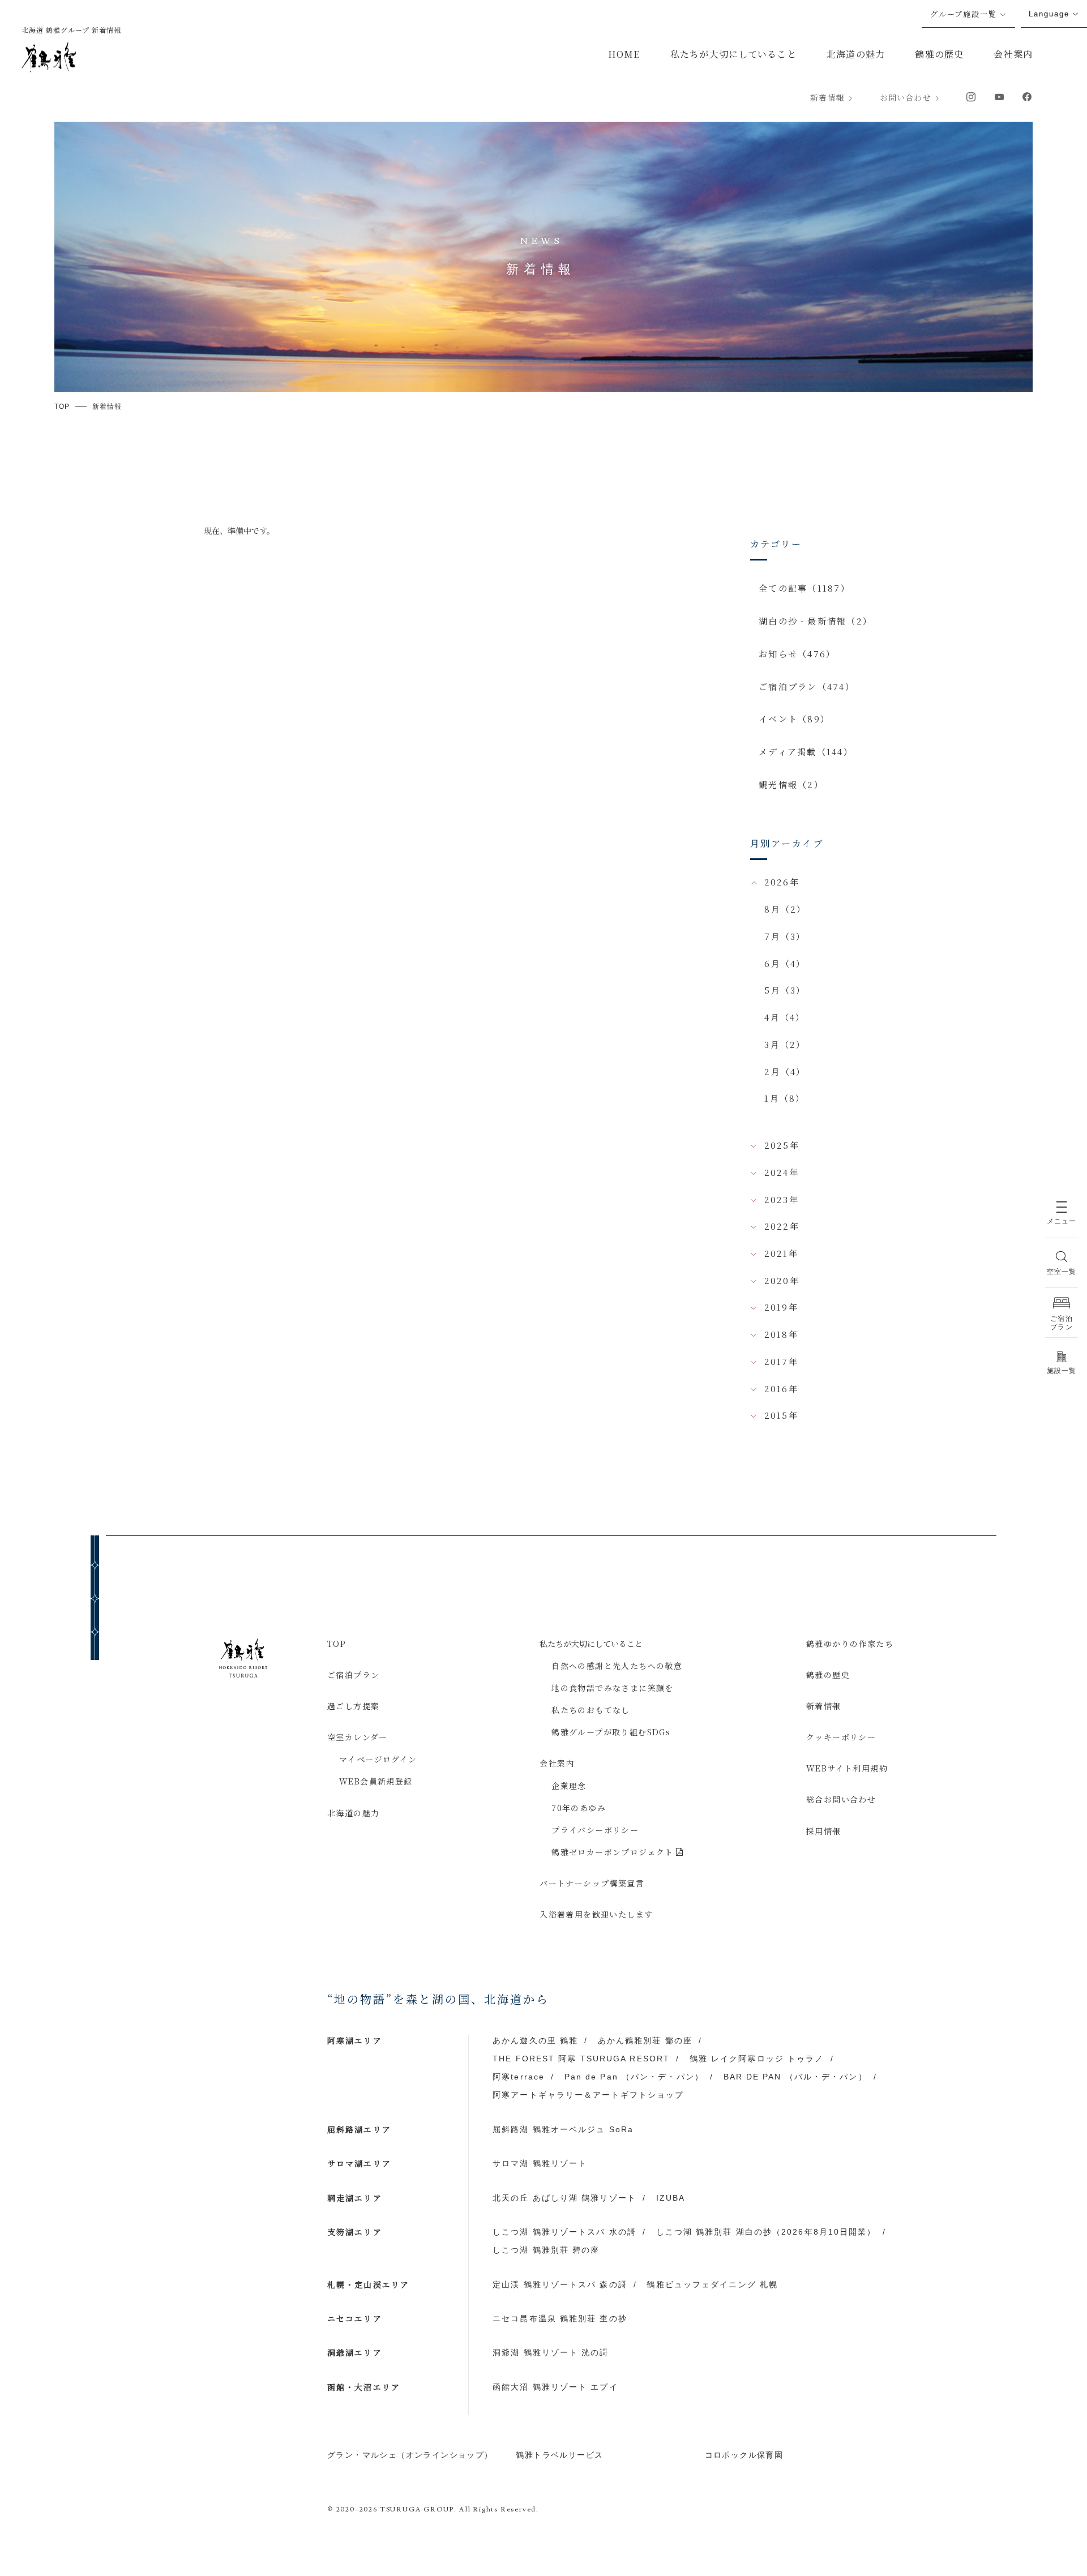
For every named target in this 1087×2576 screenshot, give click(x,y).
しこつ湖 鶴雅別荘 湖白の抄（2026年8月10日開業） (766, 2232)
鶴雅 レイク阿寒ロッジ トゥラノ (757, 2059)
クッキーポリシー (841, 1737)
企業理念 (569, 1786)
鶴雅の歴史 (939, 54)
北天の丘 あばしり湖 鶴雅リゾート (564, 2198)
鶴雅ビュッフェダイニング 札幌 (712, 2284)
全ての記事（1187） (804, 588)
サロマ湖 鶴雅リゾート (540, 2163)
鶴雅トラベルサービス (559, 2455)
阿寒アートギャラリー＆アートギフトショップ (588, 2095)
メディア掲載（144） (806, 752)
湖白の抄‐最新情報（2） (816, 621)
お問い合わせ (906, 97)
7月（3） (785, 936)
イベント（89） (794, 719)
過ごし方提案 (353, 1706)
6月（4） (785, 963)
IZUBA (671, 2198)
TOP (337, 1644)
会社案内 (1013, 54)
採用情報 (824, 1831)
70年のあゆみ (579, 1808)
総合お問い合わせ (841, 1799)
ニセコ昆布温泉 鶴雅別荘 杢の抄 (560, 2318)
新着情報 (827, 97)
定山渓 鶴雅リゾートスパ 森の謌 (560, 2284)
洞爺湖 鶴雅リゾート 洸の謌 (551, 2352)
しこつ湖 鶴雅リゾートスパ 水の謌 (564, 2232)
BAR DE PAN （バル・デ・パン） (795, 2077)
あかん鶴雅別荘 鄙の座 (645, 2040)
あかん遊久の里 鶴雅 (535, 2040)
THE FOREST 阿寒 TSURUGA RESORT (581, 2059)
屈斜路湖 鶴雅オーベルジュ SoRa (563, 2129)
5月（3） (785, 990)
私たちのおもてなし (591, 1710)
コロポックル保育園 (744, 2455)
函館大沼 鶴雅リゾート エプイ (555, 2387)
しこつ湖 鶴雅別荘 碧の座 (546, 2250)
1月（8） (785, 1098)
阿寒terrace (519, 2077)
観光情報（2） (791, 784)
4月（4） (785, 1017)
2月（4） (785, 1071)
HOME (624, 54)
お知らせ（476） (797, 654)
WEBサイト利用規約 (847, 1768)
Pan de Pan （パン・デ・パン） (634, 2077)
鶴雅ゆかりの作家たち (850, 1644)
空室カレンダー (358, 1737)
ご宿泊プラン (353, 1675)
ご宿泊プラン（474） (807, 686)
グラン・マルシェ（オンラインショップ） (410, 2455)
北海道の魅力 (856, 54)
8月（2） (785, 909)
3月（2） (785, 1044)
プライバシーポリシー (595, 1830)
